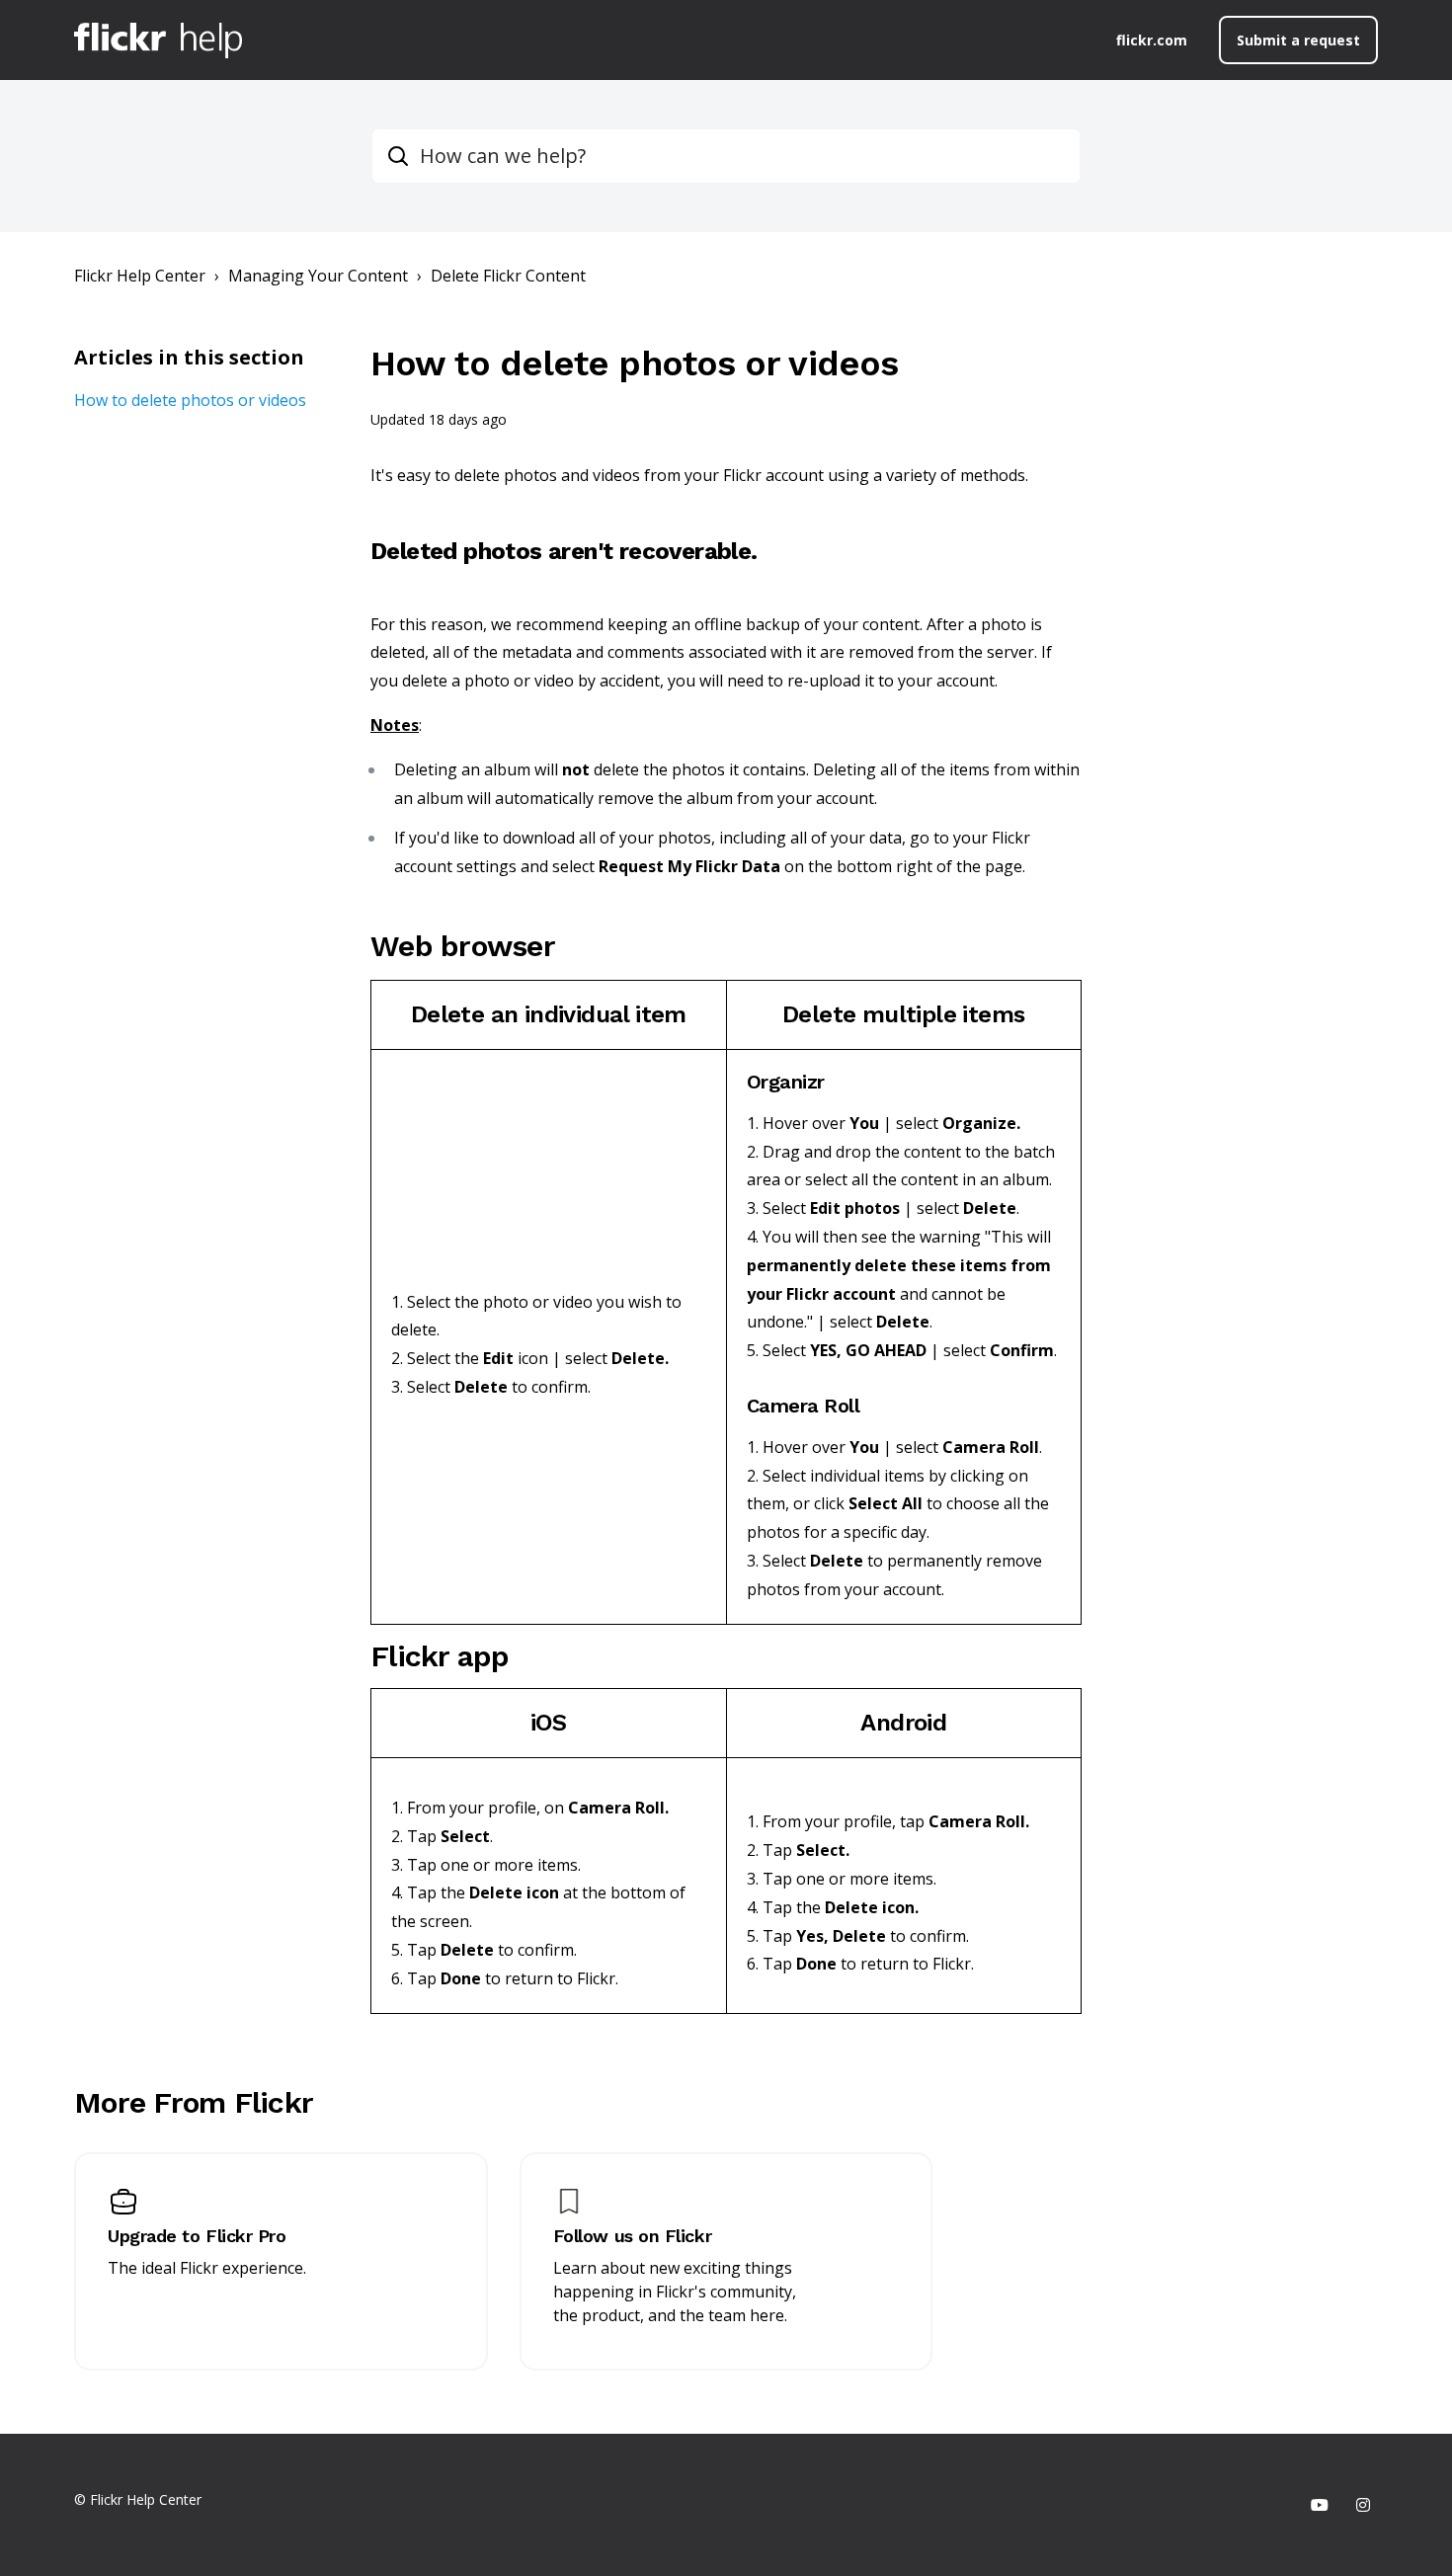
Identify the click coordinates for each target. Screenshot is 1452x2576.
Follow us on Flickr (632, 2236)
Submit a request (1298, 40)
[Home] (158, 40)
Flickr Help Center (140, 276)
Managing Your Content (318, 276)
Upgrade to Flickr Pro (197, 2236)
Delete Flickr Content (508, 276)
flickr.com (1152, 40)
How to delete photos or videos (190, 400)
